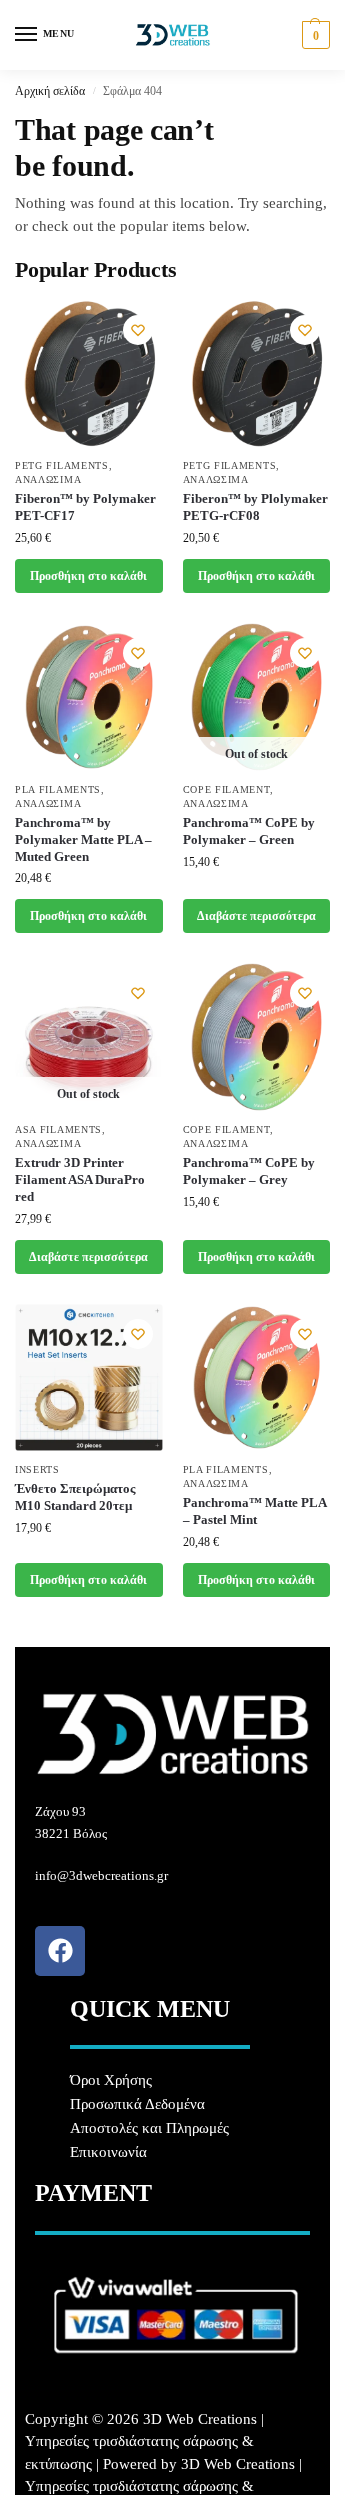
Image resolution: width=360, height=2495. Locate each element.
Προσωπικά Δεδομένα (137, 2104)
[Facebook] (60, 1951)
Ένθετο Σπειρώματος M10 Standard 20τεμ (75, 1497)
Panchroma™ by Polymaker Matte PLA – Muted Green (83, 839)
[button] (313, 35)
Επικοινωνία (108, 2152)
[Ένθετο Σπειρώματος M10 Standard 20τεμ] (89, 1378)
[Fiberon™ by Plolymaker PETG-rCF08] (257, 374)
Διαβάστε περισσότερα (256, 916)
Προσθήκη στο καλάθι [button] (88, 576)
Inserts (37, 1469)
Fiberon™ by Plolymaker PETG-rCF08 (255, 507)
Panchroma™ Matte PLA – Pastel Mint (254, 1511)
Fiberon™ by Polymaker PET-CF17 (85, 507)
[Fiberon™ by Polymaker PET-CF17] (89, 374)
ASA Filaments (58, 1129)
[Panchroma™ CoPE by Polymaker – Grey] (257, 1037)
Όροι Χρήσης (111, 2080)
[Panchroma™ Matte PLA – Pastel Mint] (257, 1378)
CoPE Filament (226, 789)
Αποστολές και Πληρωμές (149, 2128)
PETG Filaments (62, 465)
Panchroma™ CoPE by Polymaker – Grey (249, 1171)
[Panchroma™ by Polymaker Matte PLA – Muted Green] (89, 697)
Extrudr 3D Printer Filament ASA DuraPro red (80, 1179)
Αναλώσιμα (48, 479)
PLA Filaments (58, 789)
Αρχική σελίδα (50, 91)
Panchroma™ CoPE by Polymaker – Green (249, 831)
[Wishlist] (138, 330)
